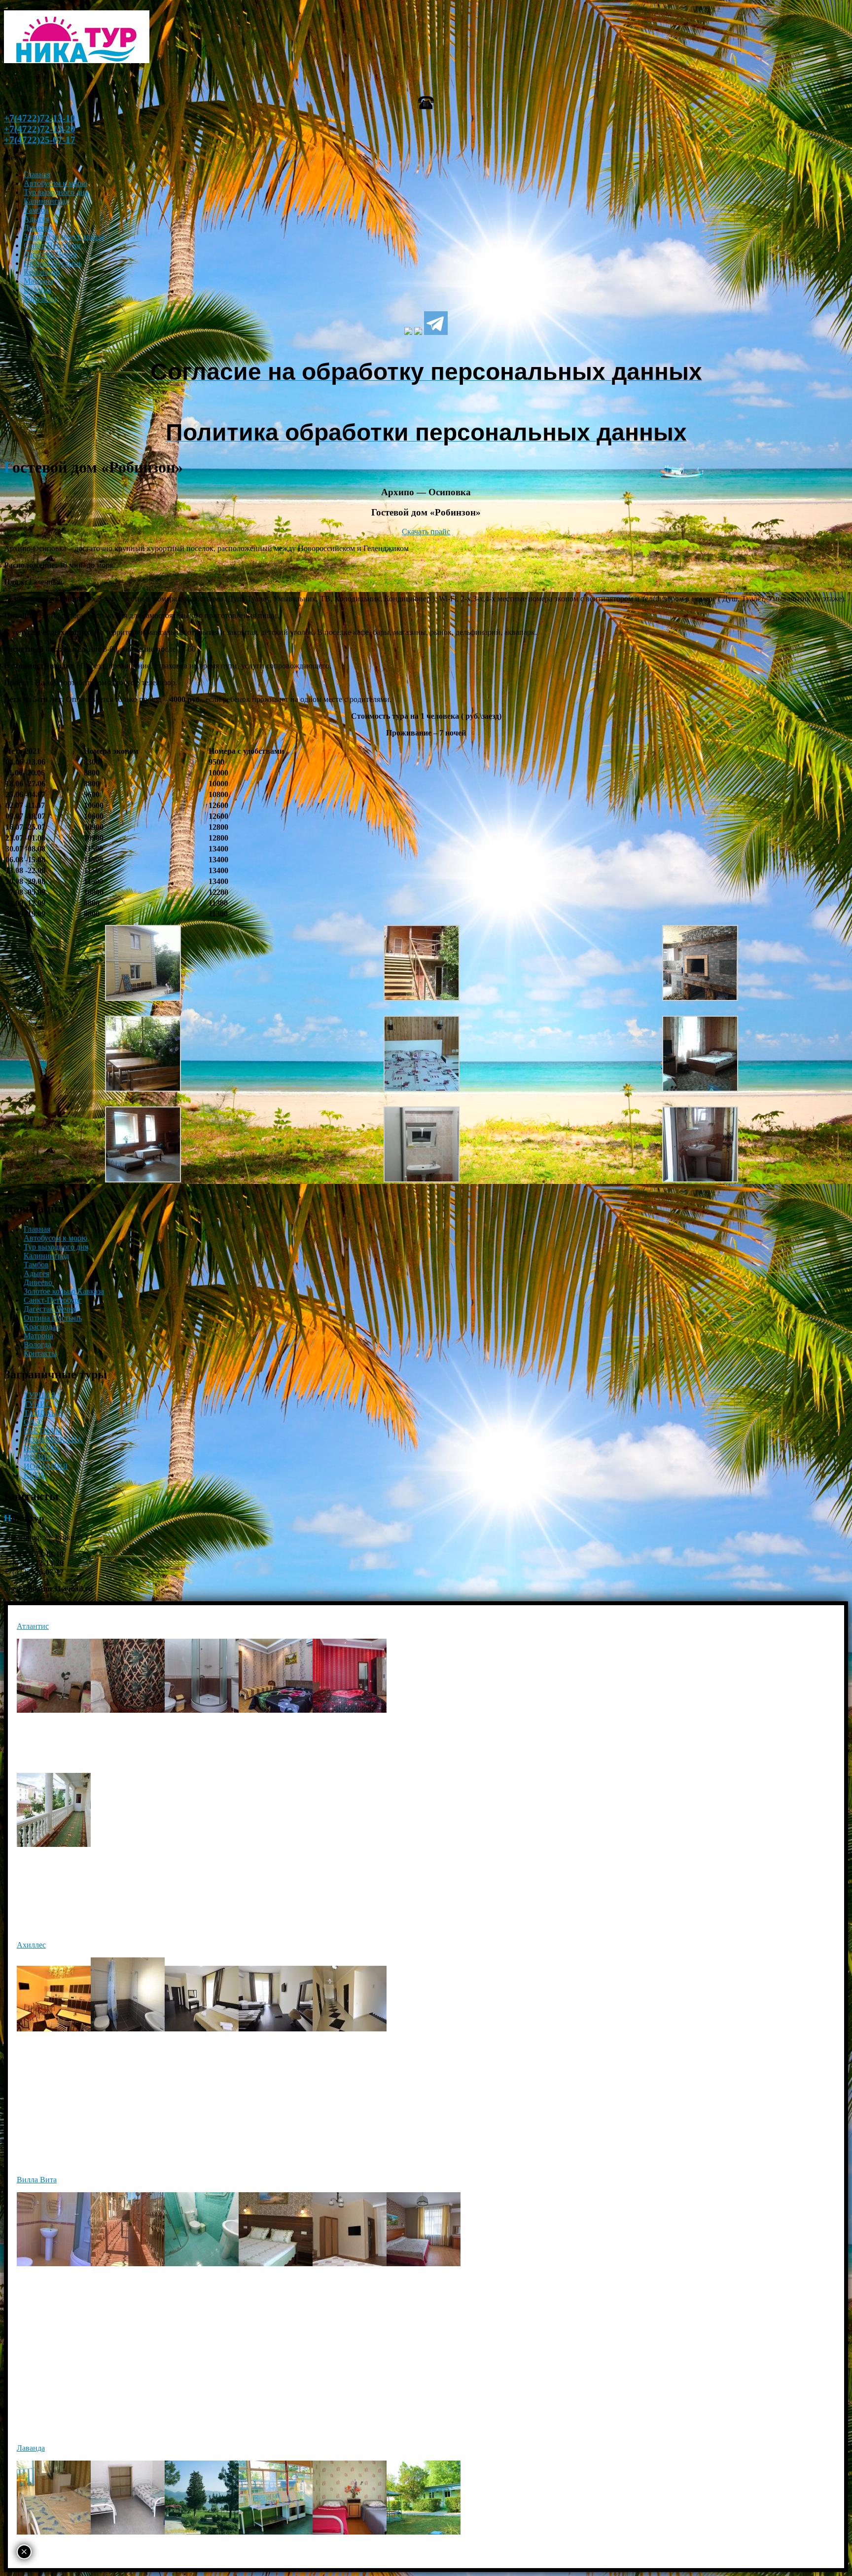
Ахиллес (31, 1945)
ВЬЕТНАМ (43, 1431)
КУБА (34, 1475)
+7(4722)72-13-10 (40, 118)
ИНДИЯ (38, 1457)
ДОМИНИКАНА (53, 1440)
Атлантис (33, 1626)
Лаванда (31, 2448)
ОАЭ (32, 1422)
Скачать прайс (426, 532)
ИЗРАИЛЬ (41, 1449)
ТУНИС (37, 1404)
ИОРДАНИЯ (46, 1466)
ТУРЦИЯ (40, 1395)
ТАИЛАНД (43, 1413)
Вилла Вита (37, 2180)
